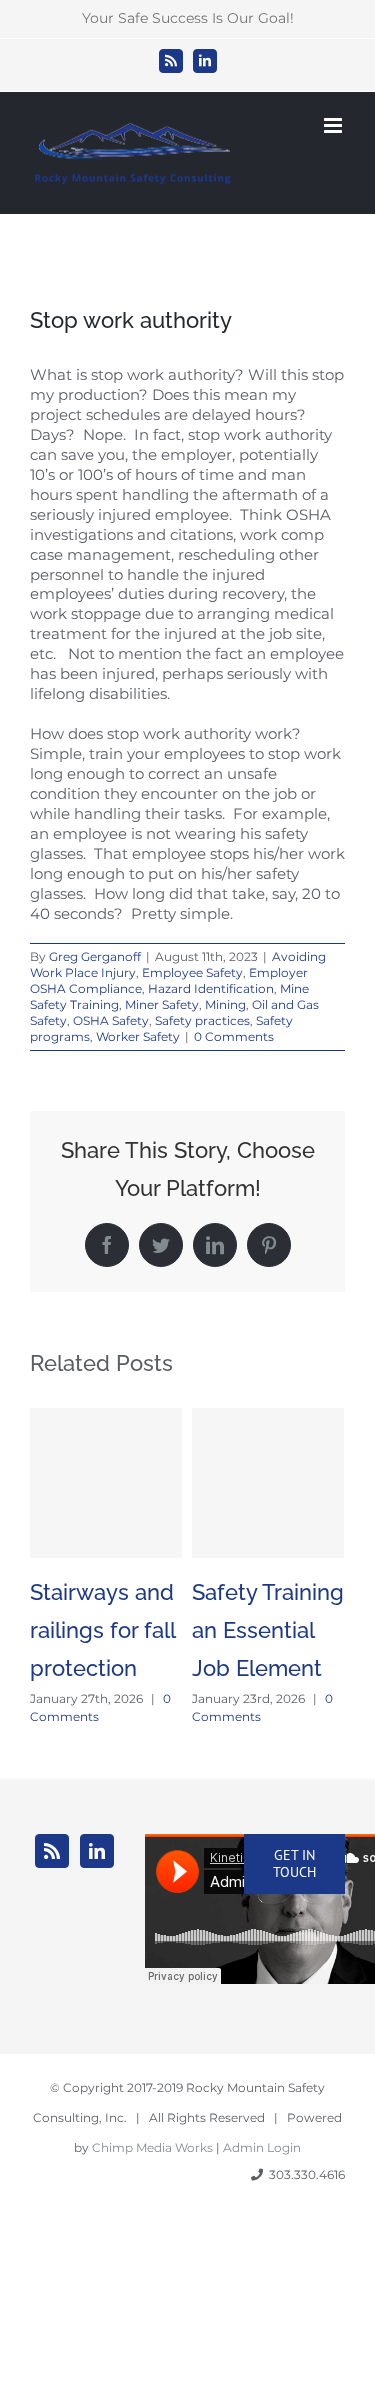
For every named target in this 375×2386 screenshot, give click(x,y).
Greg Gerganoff (95, 956)
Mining (225, 1004)
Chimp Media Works (152, 2147)
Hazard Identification (211, 988)
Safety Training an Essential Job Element (268, 1630)
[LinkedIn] (97, 1851)
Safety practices (202, 1020)
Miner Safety (162, 1004)
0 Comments (234, 1036)
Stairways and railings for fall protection (102, 1630)
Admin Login (262, 2147)
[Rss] (52, 1851)
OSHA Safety (111, 1020)
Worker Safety (138, 1036)
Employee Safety (192, 972)
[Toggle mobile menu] (334, 125)
